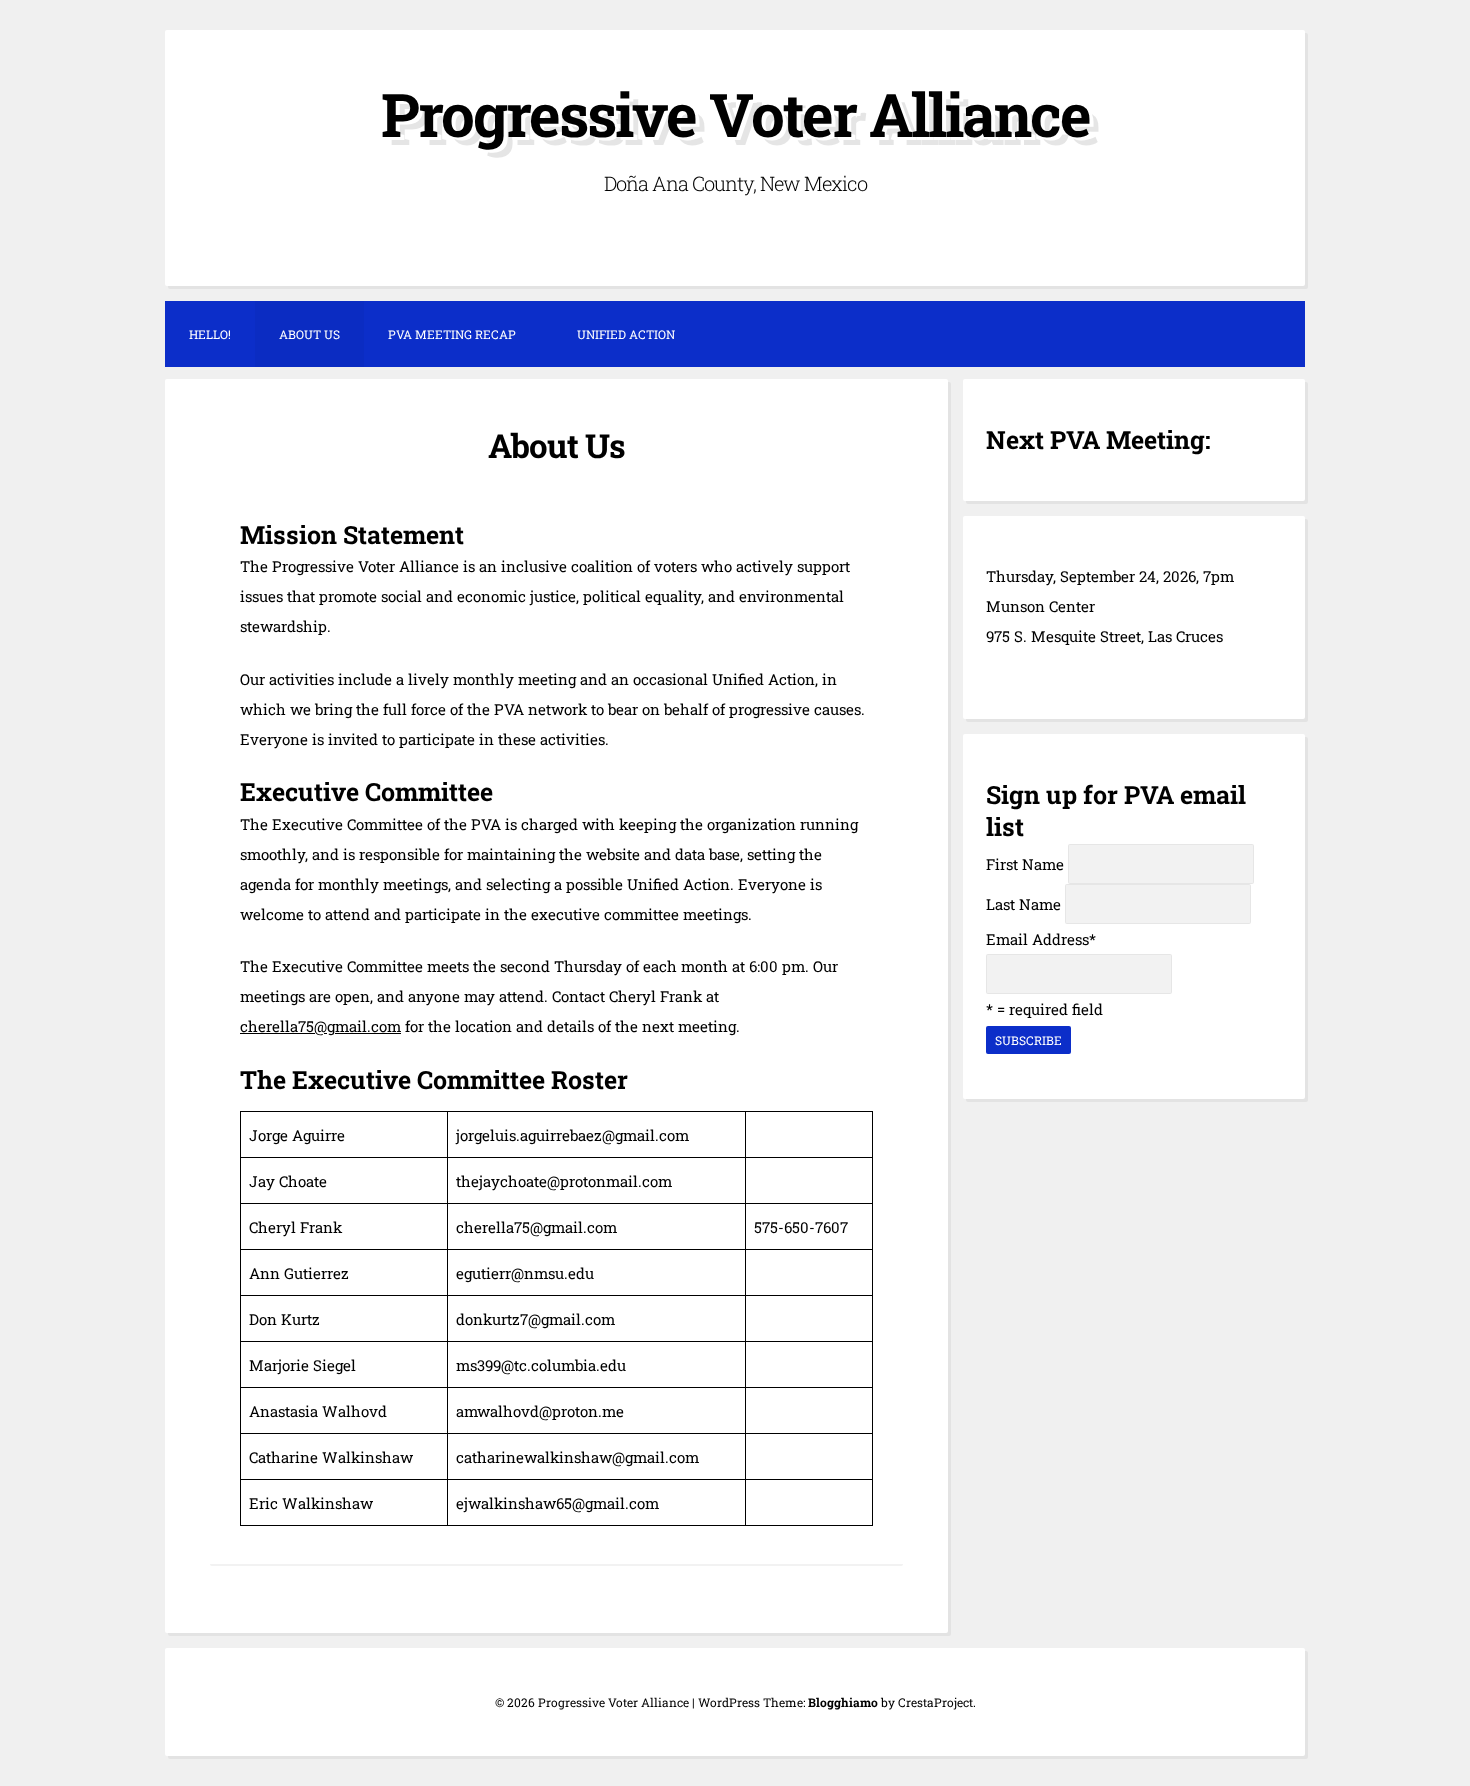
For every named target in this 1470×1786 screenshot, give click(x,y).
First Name (1025, 864)
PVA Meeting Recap (452, 334)
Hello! (210, 334)
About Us (309, 334)
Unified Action (626, 334)
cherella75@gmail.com (320, 1026)
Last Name (1023, 904)
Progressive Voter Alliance (735, 113)
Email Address (1041, 939)
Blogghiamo (843, 1702)
